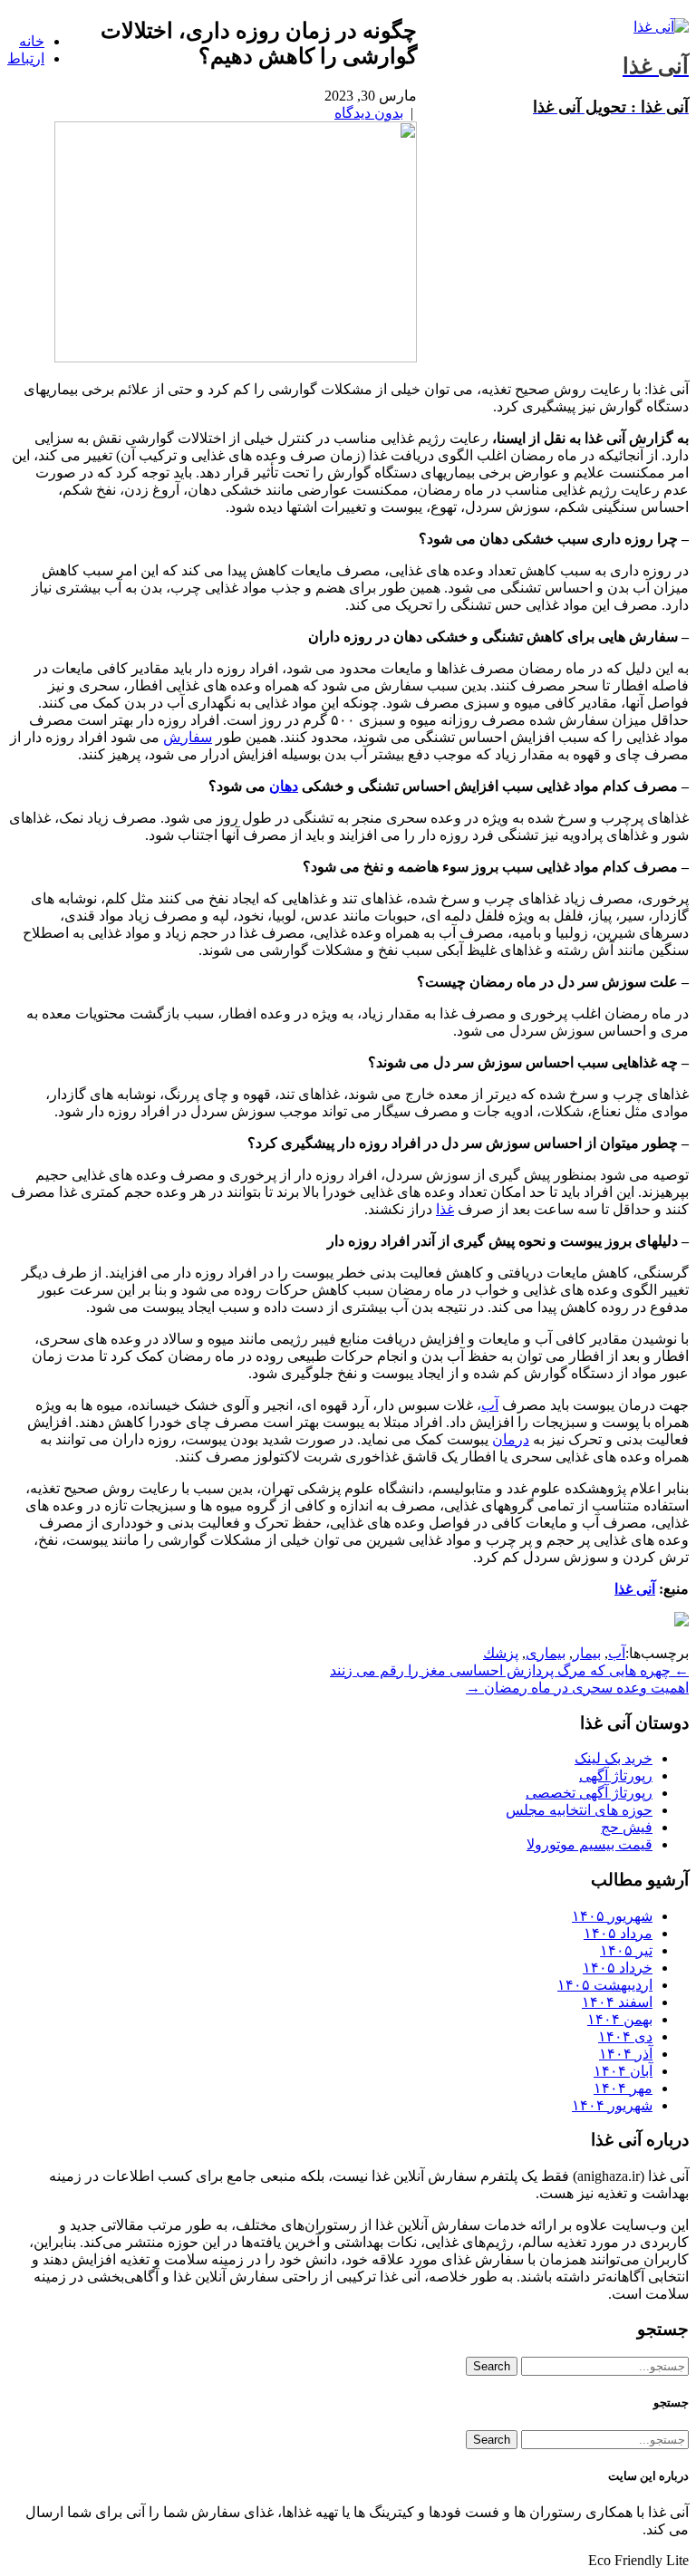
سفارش (188, 737)
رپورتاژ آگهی (616, 1775)
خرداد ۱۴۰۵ (618, 1968)
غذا (445, 1209)
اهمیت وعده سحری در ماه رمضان (577, 1688)
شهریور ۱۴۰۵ (612, 1916)
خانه (32, 41)
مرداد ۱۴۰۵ (618, 1933)
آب (490, 1405)
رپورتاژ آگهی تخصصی (589, 1793)
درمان (511, 1439)
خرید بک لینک (614, 1758)
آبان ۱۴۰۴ (623, 2071)
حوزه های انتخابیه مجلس (579, 1810)
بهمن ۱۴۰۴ (620, 2019)
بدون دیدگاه (369, 113)
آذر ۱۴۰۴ (626, 2054)
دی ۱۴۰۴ (625, 2036)
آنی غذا (635, 1589)
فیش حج (627, 1827)
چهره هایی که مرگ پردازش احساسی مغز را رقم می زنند (509, 1670)
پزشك (501, 1653)
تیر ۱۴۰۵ (626, 1950)
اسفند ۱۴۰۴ (617, 2002)
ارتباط (26, 58)
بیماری (546, 1653)
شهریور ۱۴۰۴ (612, 2105)
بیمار (587, 1653)
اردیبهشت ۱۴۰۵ (605, 1985)
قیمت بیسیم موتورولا (590, 1844)
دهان (284, 786)
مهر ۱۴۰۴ (623, 2088)
